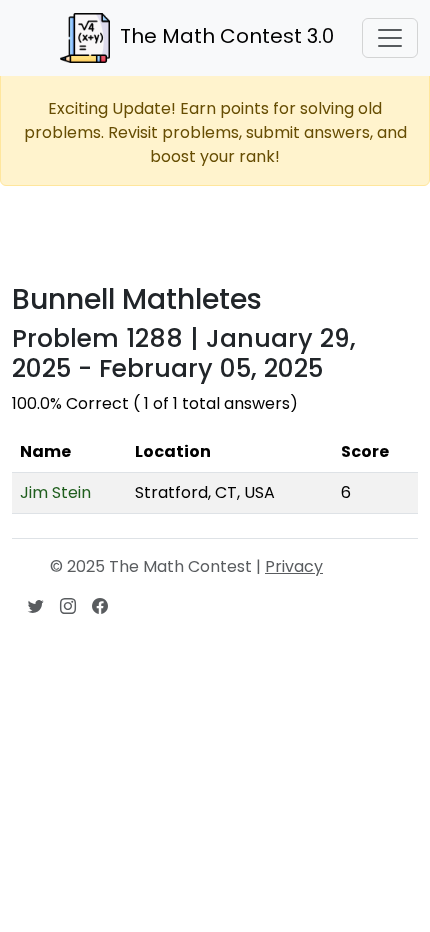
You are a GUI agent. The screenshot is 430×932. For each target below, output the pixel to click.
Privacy (294, 566)
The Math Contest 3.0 (227, 36)
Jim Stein (55, 492)
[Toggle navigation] (390, 38)
